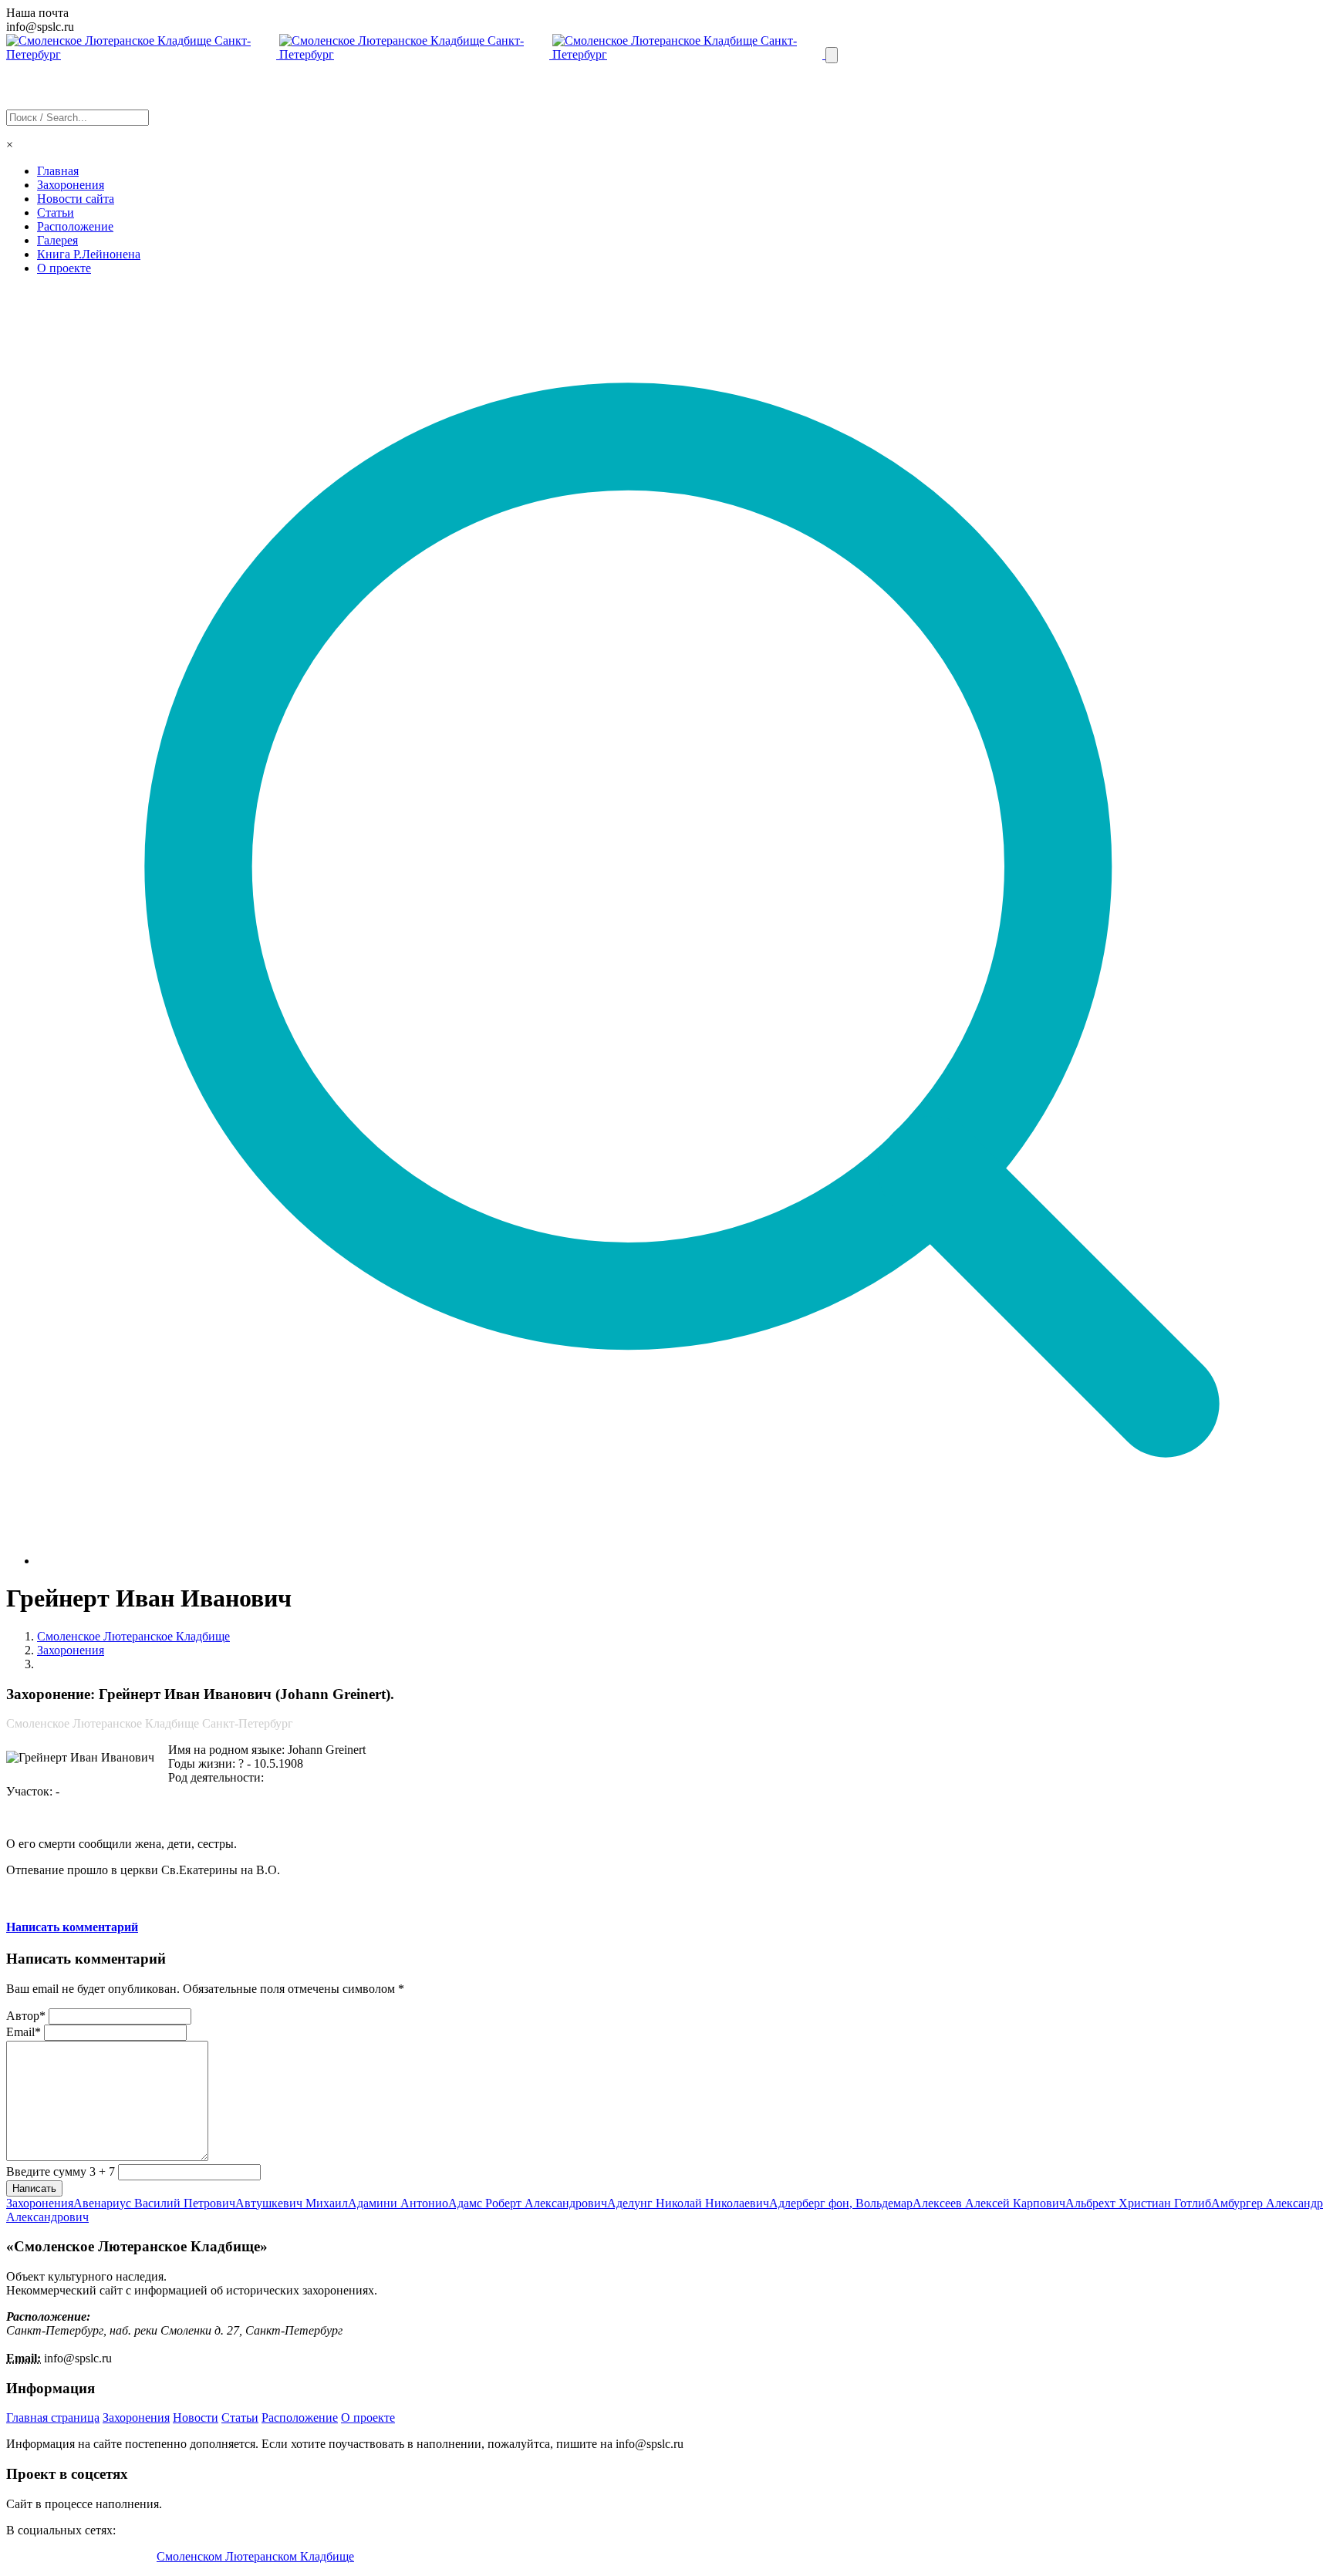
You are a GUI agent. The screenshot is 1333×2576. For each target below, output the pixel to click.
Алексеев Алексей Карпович (989, 2203)
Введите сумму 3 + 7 (61, 2171)
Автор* (26, 2016)
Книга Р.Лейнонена (89, 254)
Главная (58, 171)
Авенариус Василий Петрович (154, 2203)
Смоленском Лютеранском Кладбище (255, 2556)
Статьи (56, 212)
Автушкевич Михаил (292, 2203)
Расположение (75, 226)
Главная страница (53, 2418)
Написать (34, 2188)
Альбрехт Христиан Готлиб (1138, 2203)
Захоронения (71, 185)
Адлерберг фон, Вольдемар (841, 2203)
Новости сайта (76, 199)
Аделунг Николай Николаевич (688, 2203)
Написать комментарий (72, 1927)
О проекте (64, 268)
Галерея (57, 240)
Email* (24, 2032)
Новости (196, 2418)
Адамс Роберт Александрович (528, 2203)
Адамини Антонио (398, 2203)
